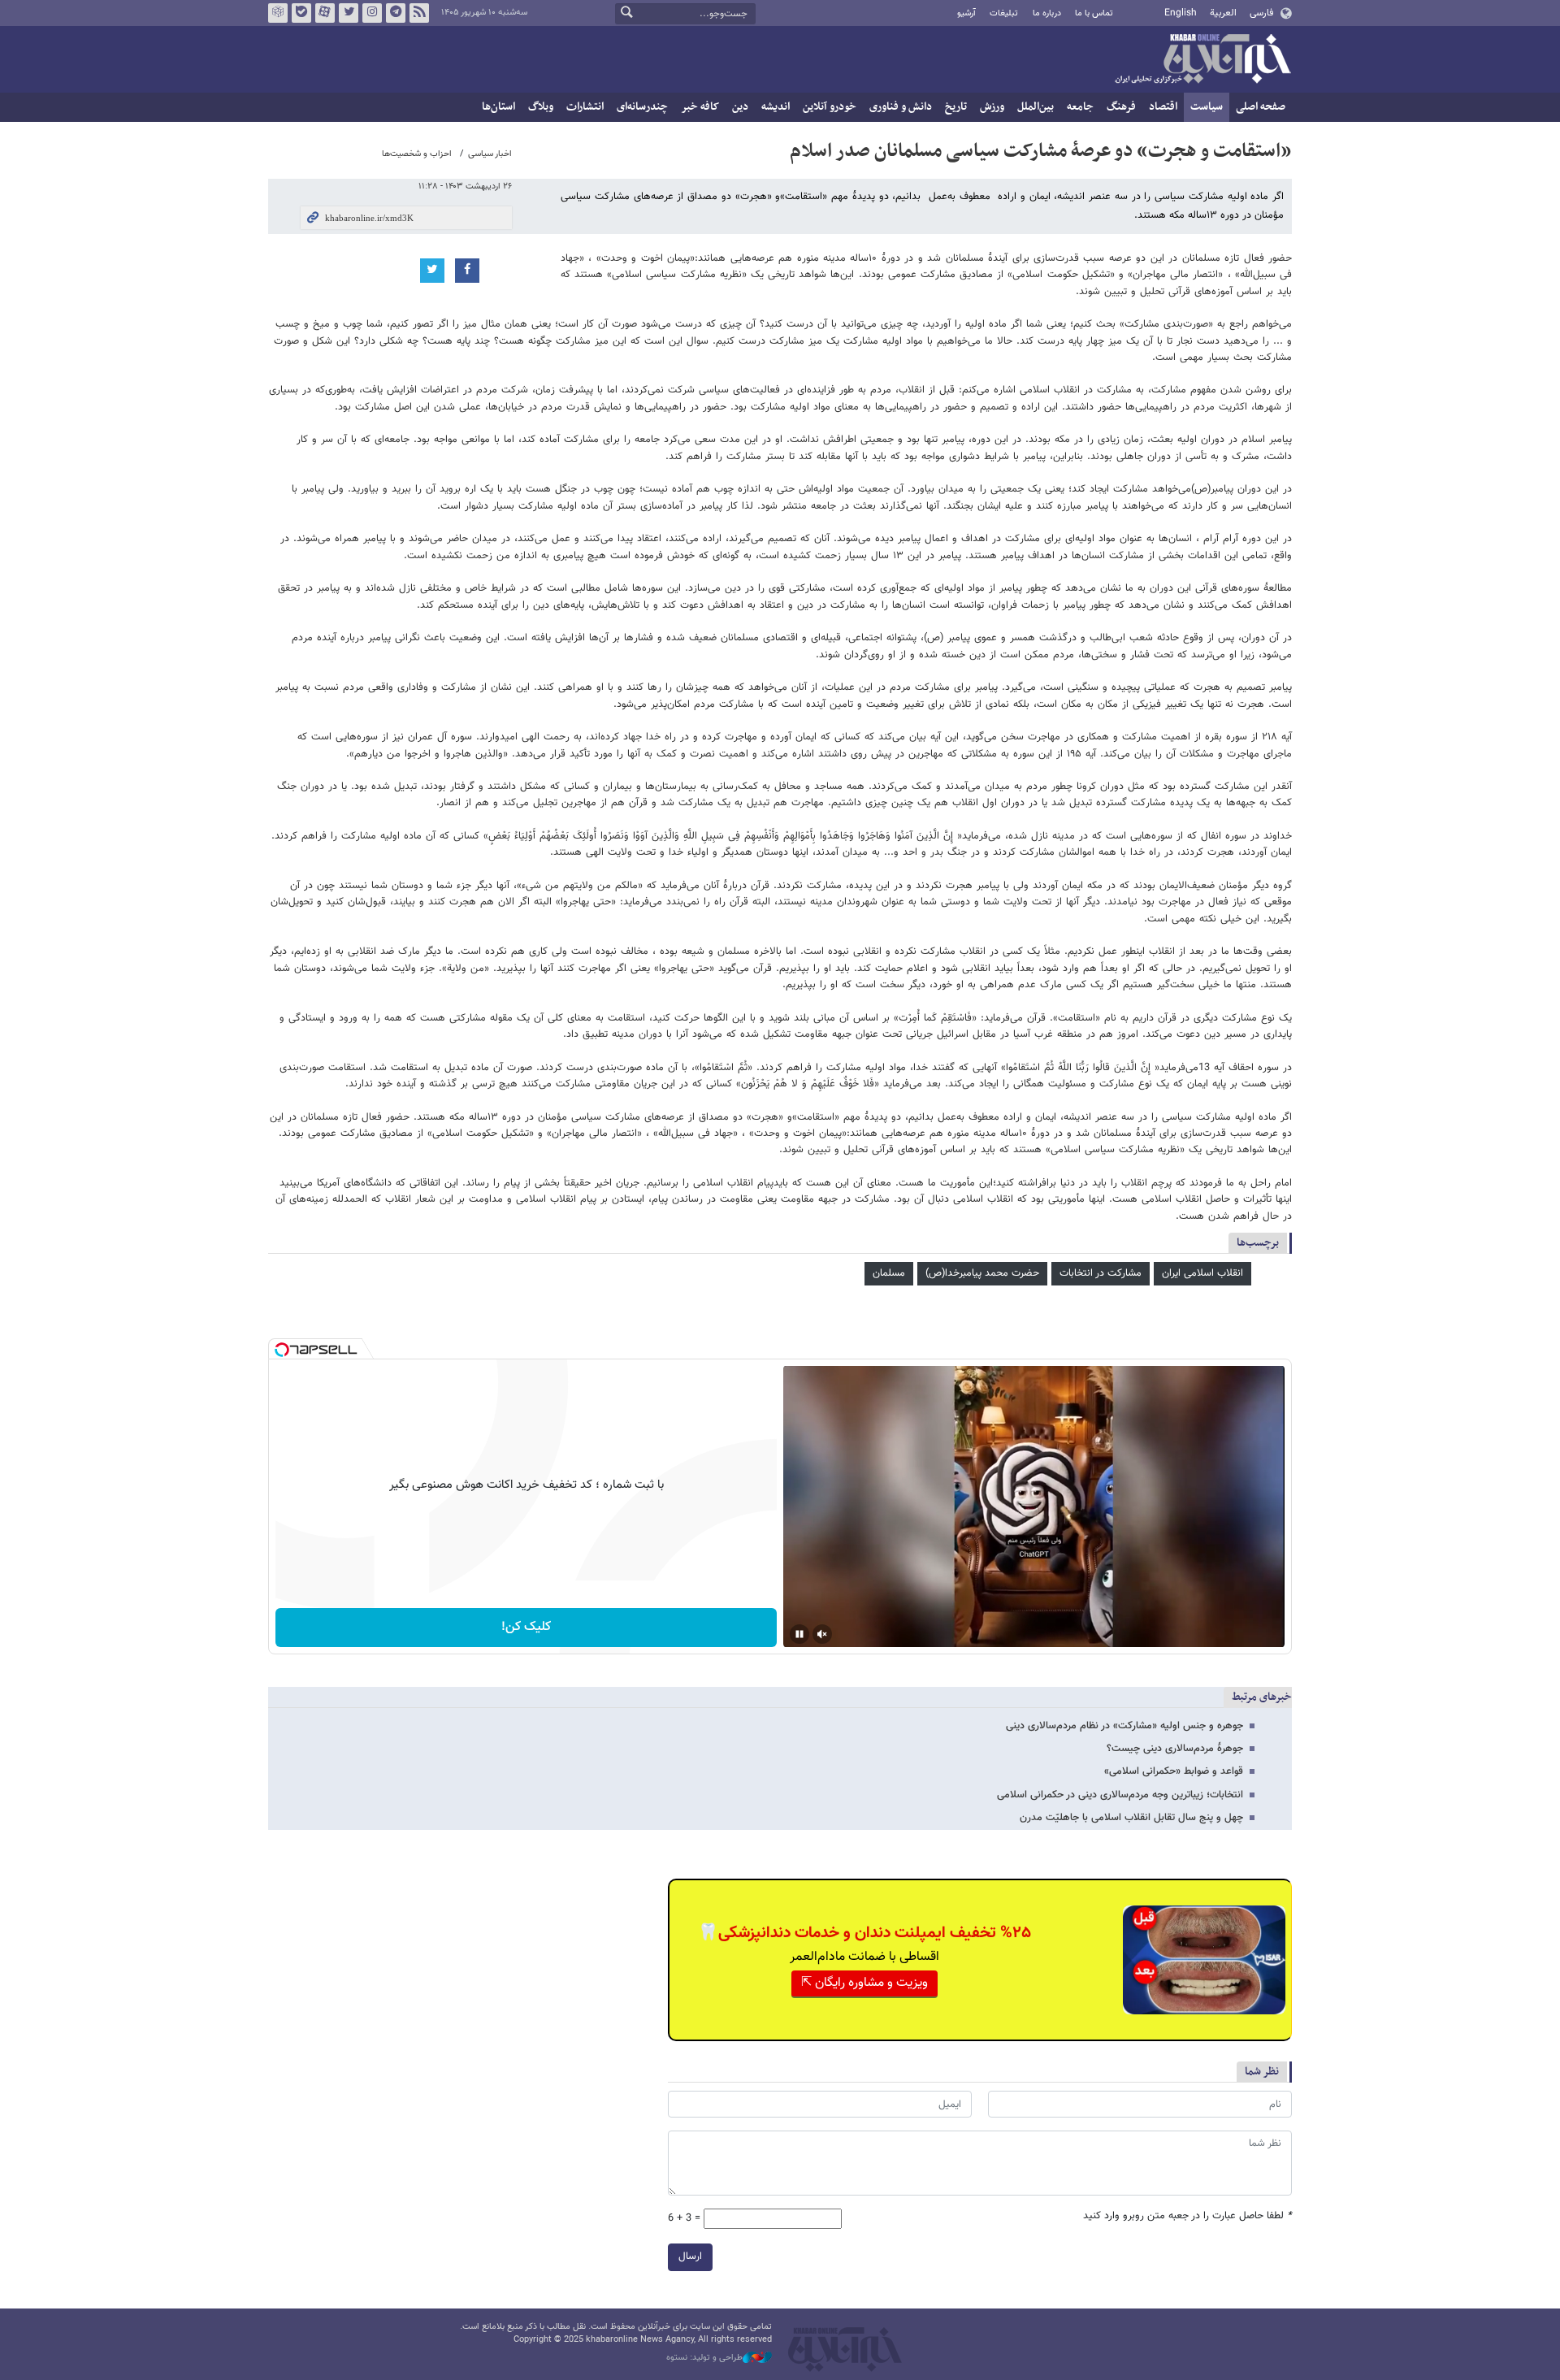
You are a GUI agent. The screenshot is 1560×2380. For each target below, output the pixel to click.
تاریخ (956, 107)
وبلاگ (541, 107)
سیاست (1207, 107)
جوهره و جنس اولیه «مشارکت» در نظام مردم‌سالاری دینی (1124, 1726)
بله (301, 13)
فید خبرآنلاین (419, 13)
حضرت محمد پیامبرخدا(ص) (982, 1273)
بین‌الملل (1036, 107)
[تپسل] (282, 1350)
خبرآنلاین (1202, 60)
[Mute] (822, 1634)
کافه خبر (700, 107)
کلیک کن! (526, 1627)
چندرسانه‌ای (642, 107)
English (1181, 13)
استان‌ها (498, 107)
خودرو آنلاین (830, 107)
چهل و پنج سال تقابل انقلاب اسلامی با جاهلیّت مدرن (1131, 1818)
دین (740, 107)
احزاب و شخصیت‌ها (417, 154)
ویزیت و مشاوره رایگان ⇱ (864, 1983)
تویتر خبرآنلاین (349, 13)
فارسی (1261, 13)
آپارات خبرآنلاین (325, 13)
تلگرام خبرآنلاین (396, 13)
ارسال (690, 2256)
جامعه (1080, 107)
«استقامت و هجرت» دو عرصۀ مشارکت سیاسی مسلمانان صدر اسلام (1041, 151)
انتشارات (585, 107)
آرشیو (966, 13)
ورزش (992, 107)
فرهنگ (1121, 107)
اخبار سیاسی (490, 154)
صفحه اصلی (1261, 107)
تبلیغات (1004, 13)
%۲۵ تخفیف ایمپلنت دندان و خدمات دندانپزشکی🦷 (864, 1933)
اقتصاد (1163, 107)
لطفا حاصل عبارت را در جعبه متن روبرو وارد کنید (1187, 2216)
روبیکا (278, 13)
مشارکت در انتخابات (1101, 1273)
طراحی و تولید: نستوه (704, 2358)
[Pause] (799, 1634)
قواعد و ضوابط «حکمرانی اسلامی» (1174, 1771)
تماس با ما (1094, 13)
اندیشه (776, 107)
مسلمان (889, 1273)
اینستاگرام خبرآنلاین (372, 13)
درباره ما (1047, 13)
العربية (1223, 13)
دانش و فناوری (901, 107)
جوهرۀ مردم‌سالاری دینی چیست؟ (1175, 1749)
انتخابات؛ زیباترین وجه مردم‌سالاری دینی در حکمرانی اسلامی (1120, 1795)
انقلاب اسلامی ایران (1202, 1273)
